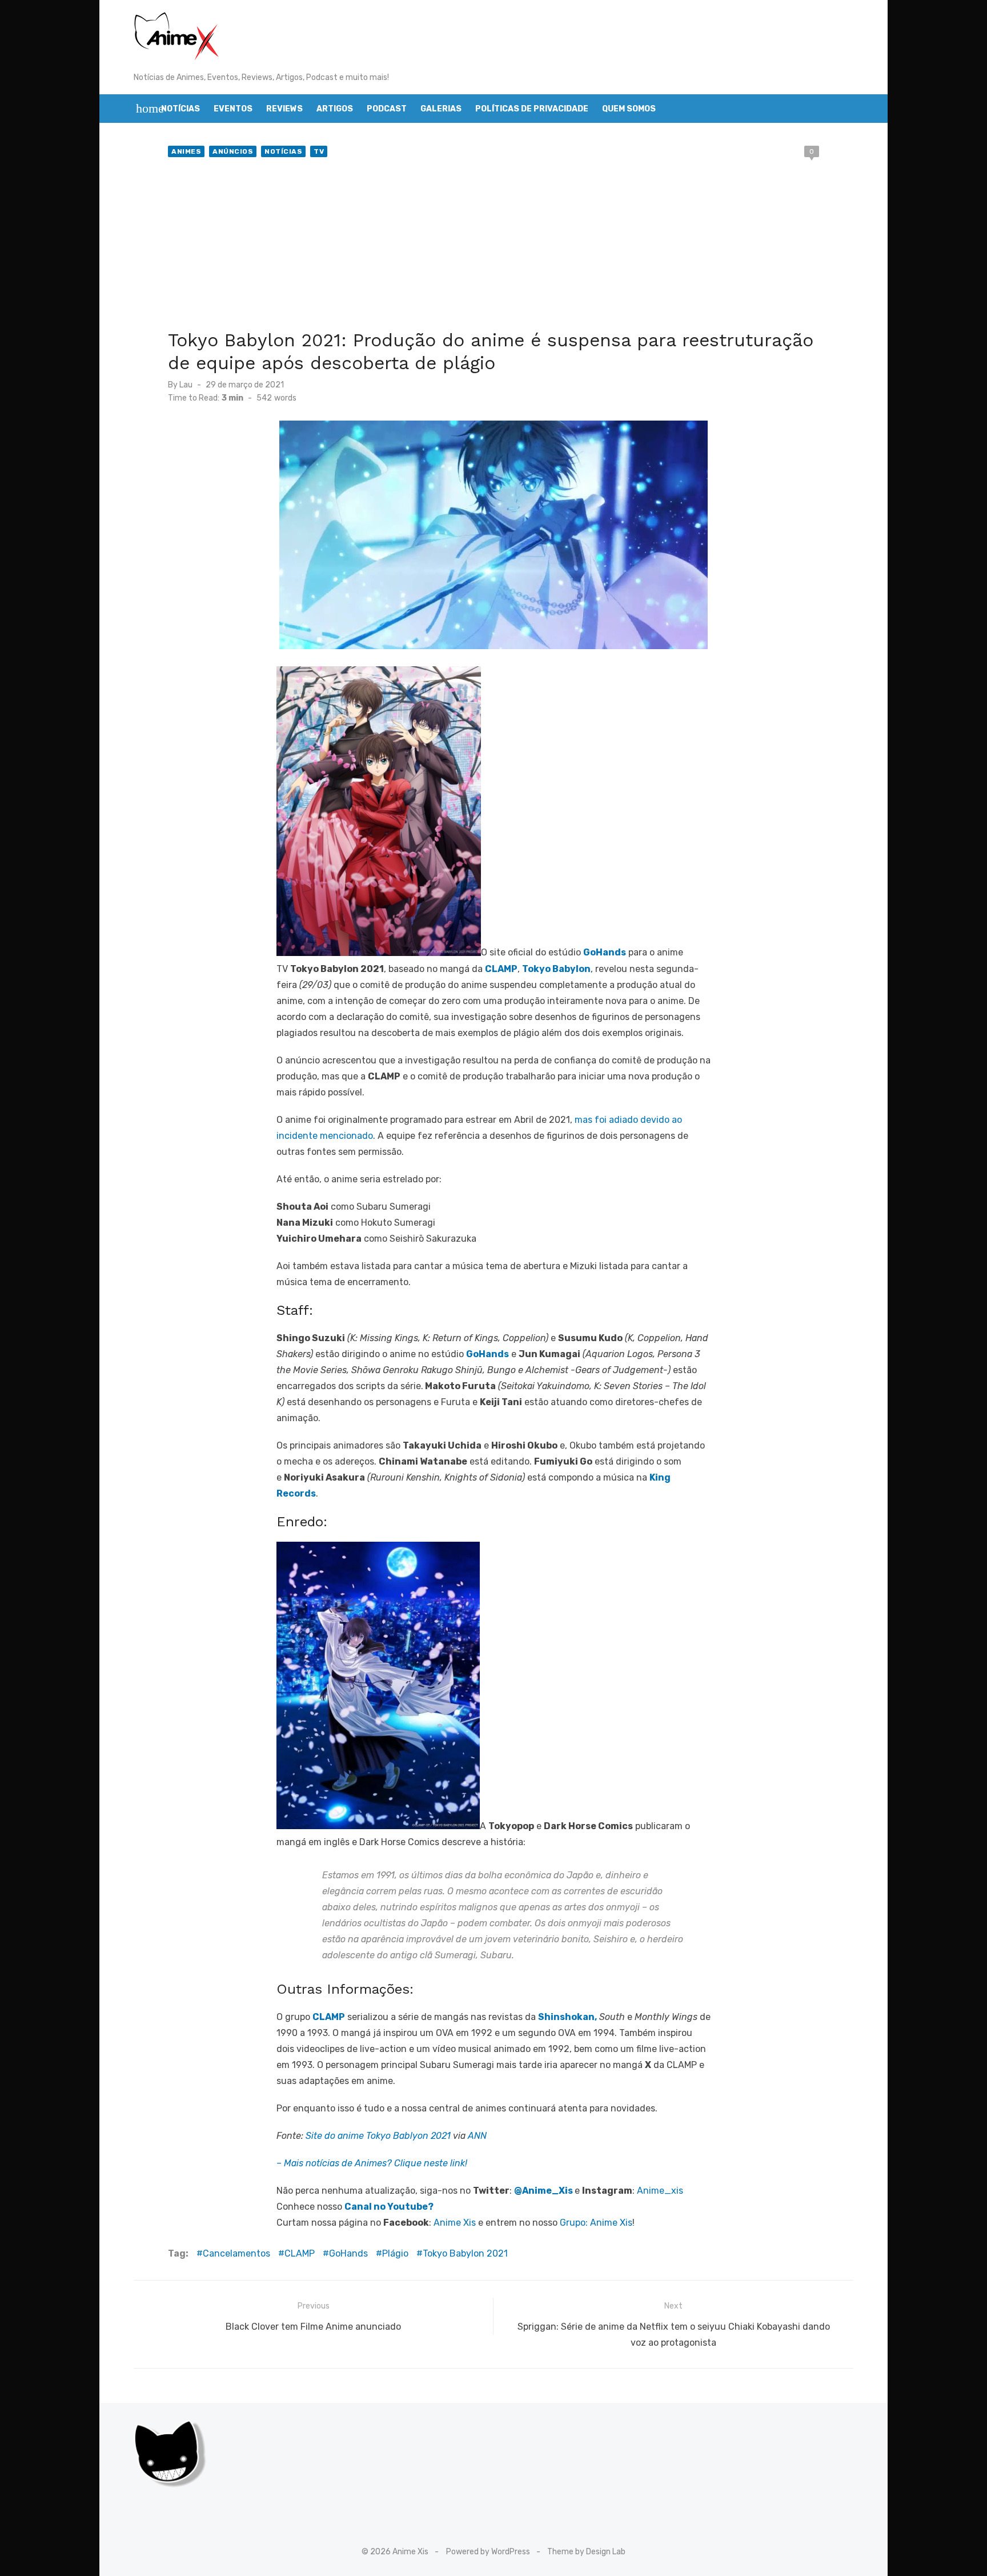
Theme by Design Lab (586, 2552)
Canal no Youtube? (389, 2207)
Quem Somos (629, 109)
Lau (186, 385)
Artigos (335, 109)
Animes (186, 151)
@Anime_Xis (543, 2191)
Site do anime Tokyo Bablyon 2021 (378, 2136)
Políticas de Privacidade (532, 109)
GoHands (348, 2253)
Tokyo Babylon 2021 (465, 2253)
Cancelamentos (236, 2253)
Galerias (441, 109)
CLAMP (300, 2253)
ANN (477, 2136)
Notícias (180, 109)
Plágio (395, 2253)
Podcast (387, 109)
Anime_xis (660, 2191)
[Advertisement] (493, 246)
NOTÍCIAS (283, 151)
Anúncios (233, 151)
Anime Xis (455, 2223)
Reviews (284, 109)
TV (319, 151)
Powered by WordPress (488, 2552)
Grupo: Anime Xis (596, 2223)
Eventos (233, 109)
